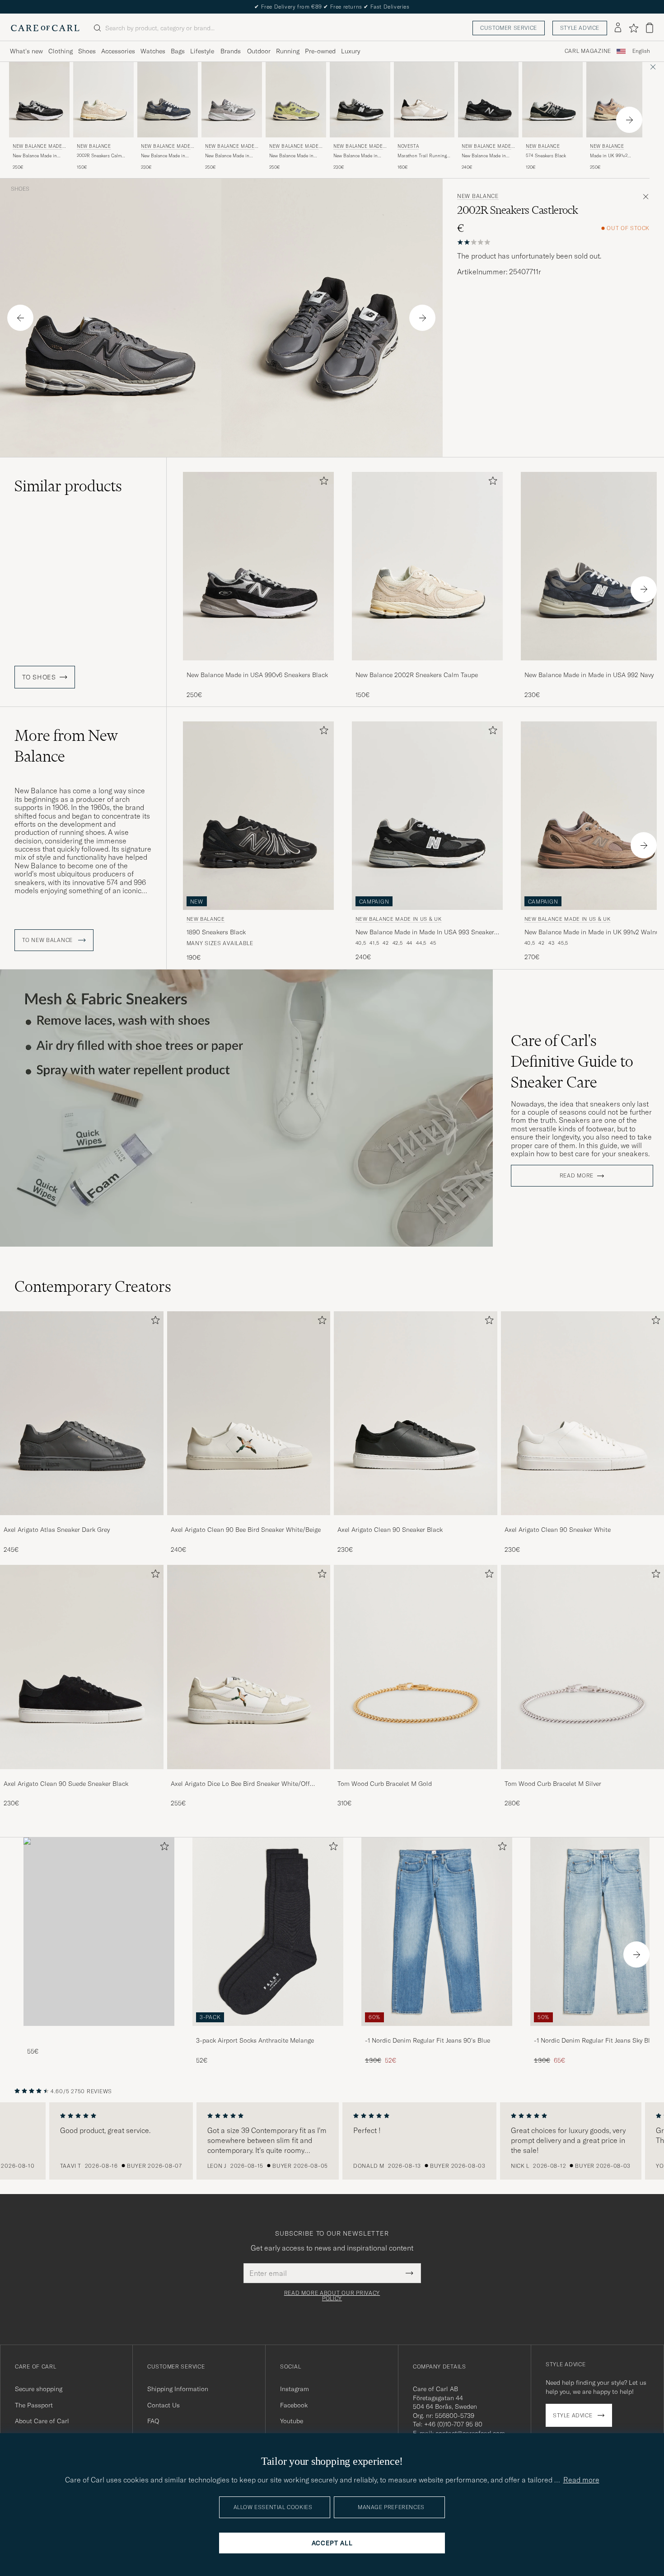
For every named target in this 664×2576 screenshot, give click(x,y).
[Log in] (618, 28)
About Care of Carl (42, 2421)
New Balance (94, 146)
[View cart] (650, 28)
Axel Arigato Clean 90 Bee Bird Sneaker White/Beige (246, 1530)
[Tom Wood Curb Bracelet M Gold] (416, 1775)
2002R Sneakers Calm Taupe (99, 156)
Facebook (294, 2405)
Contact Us (164, 2405)
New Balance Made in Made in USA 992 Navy (164, 156)
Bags (178, 51)
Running (288, 51)
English (641, 51)
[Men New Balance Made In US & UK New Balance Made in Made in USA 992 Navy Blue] (168, 100)
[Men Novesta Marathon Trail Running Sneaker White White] (424, 100)
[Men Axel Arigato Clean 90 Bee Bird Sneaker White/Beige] (249, 1413)
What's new (26, 51)
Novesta (408, 146)
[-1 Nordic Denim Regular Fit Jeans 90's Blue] (437, 2032)
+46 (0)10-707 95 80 (453, 2424)
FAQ (153, 2421)
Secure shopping (39, 2389)
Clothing (61, 51)
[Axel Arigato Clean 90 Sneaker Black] (416, 1521)
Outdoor (259, 51)
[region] (332, 2141)
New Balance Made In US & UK (39, 147)
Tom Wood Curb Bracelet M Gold (385, 1784)
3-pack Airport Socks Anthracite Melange (255, 2040)
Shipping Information (178, 2389)
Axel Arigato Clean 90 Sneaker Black (390, 1530)
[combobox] (641, 51)
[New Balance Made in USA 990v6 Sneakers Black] (258, 666)
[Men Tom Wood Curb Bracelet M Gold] (416, 1667)
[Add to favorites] (322, 483)
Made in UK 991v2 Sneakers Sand (609, 156)
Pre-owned (320, 51)
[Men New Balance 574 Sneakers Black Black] (552, 100)
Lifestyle (202, 51)
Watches (153, 51)
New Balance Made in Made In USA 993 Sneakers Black (426, 932)
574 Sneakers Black (546, 156)
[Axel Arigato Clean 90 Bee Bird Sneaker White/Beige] (249, 1521)
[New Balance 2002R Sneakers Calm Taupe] (427, 666)
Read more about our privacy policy (332, 2296)
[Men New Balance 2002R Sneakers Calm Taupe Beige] (103, 100)
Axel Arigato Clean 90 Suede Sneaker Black (66, 1784)
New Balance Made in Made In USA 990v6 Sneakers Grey (227, 156)
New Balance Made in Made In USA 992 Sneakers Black (355, 156)
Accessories (118, 51)
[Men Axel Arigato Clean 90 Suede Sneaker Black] (82, 1667)
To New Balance (48, 940)
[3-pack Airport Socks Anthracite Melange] (268, 2032)
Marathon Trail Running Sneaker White (422, 156)
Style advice (580, 28)
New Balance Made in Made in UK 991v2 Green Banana (295, 156)
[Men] (99, 1932)
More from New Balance (66, 746)
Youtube (292, 2421)
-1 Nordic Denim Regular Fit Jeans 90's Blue (428, 2040)
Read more (577, 1176)
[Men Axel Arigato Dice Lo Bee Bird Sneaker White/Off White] (249, 1667)
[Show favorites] (634, 28)
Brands (231, 51)
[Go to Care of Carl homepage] (45, 28)
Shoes (87, 51)
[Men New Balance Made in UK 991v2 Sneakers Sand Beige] (617, 100)
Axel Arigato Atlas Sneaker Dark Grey (57, 1530)
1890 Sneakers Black (216, 932)
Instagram (295, 2389)
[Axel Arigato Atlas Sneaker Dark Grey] (82, 1521)
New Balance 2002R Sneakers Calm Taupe (417, 675)
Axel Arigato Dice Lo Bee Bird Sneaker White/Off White (240, 1784)
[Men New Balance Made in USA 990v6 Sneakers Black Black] (258, 566)
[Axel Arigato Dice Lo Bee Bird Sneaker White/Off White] (249, 1775)
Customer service (509, 28)
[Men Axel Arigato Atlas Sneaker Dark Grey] (82, 1413)
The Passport (34, 2405)
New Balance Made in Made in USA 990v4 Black (484, 156)
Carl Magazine (588, 51)
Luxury (351, 51)
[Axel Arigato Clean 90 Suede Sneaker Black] (82, 1775)
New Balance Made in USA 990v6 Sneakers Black (35, 156)
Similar (68, 486)
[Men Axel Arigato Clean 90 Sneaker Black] (416, 1413)
